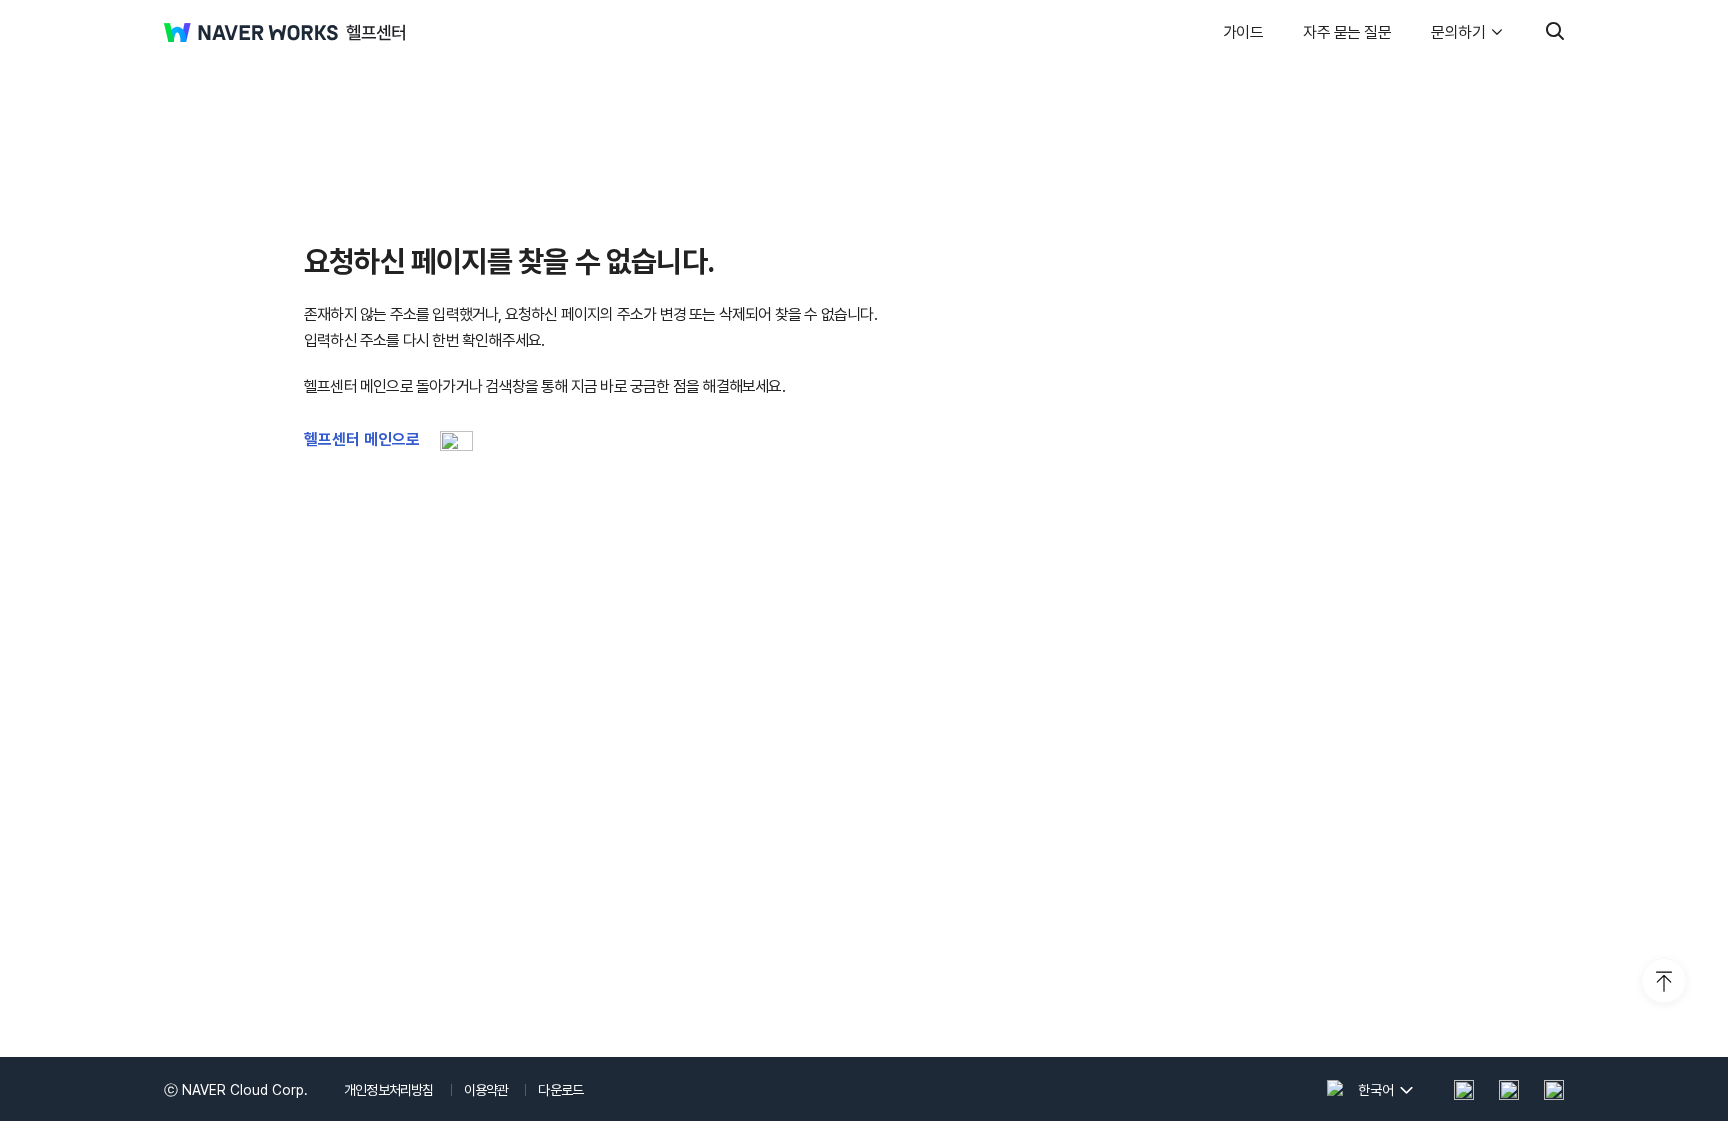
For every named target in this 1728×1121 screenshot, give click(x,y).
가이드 (1243, 32)
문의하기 (1458, 32)
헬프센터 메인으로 (362, 439)
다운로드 (560, 1090)
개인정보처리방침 (389, 1090)
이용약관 (486, 1090)
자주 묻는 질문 (1347, 32)
